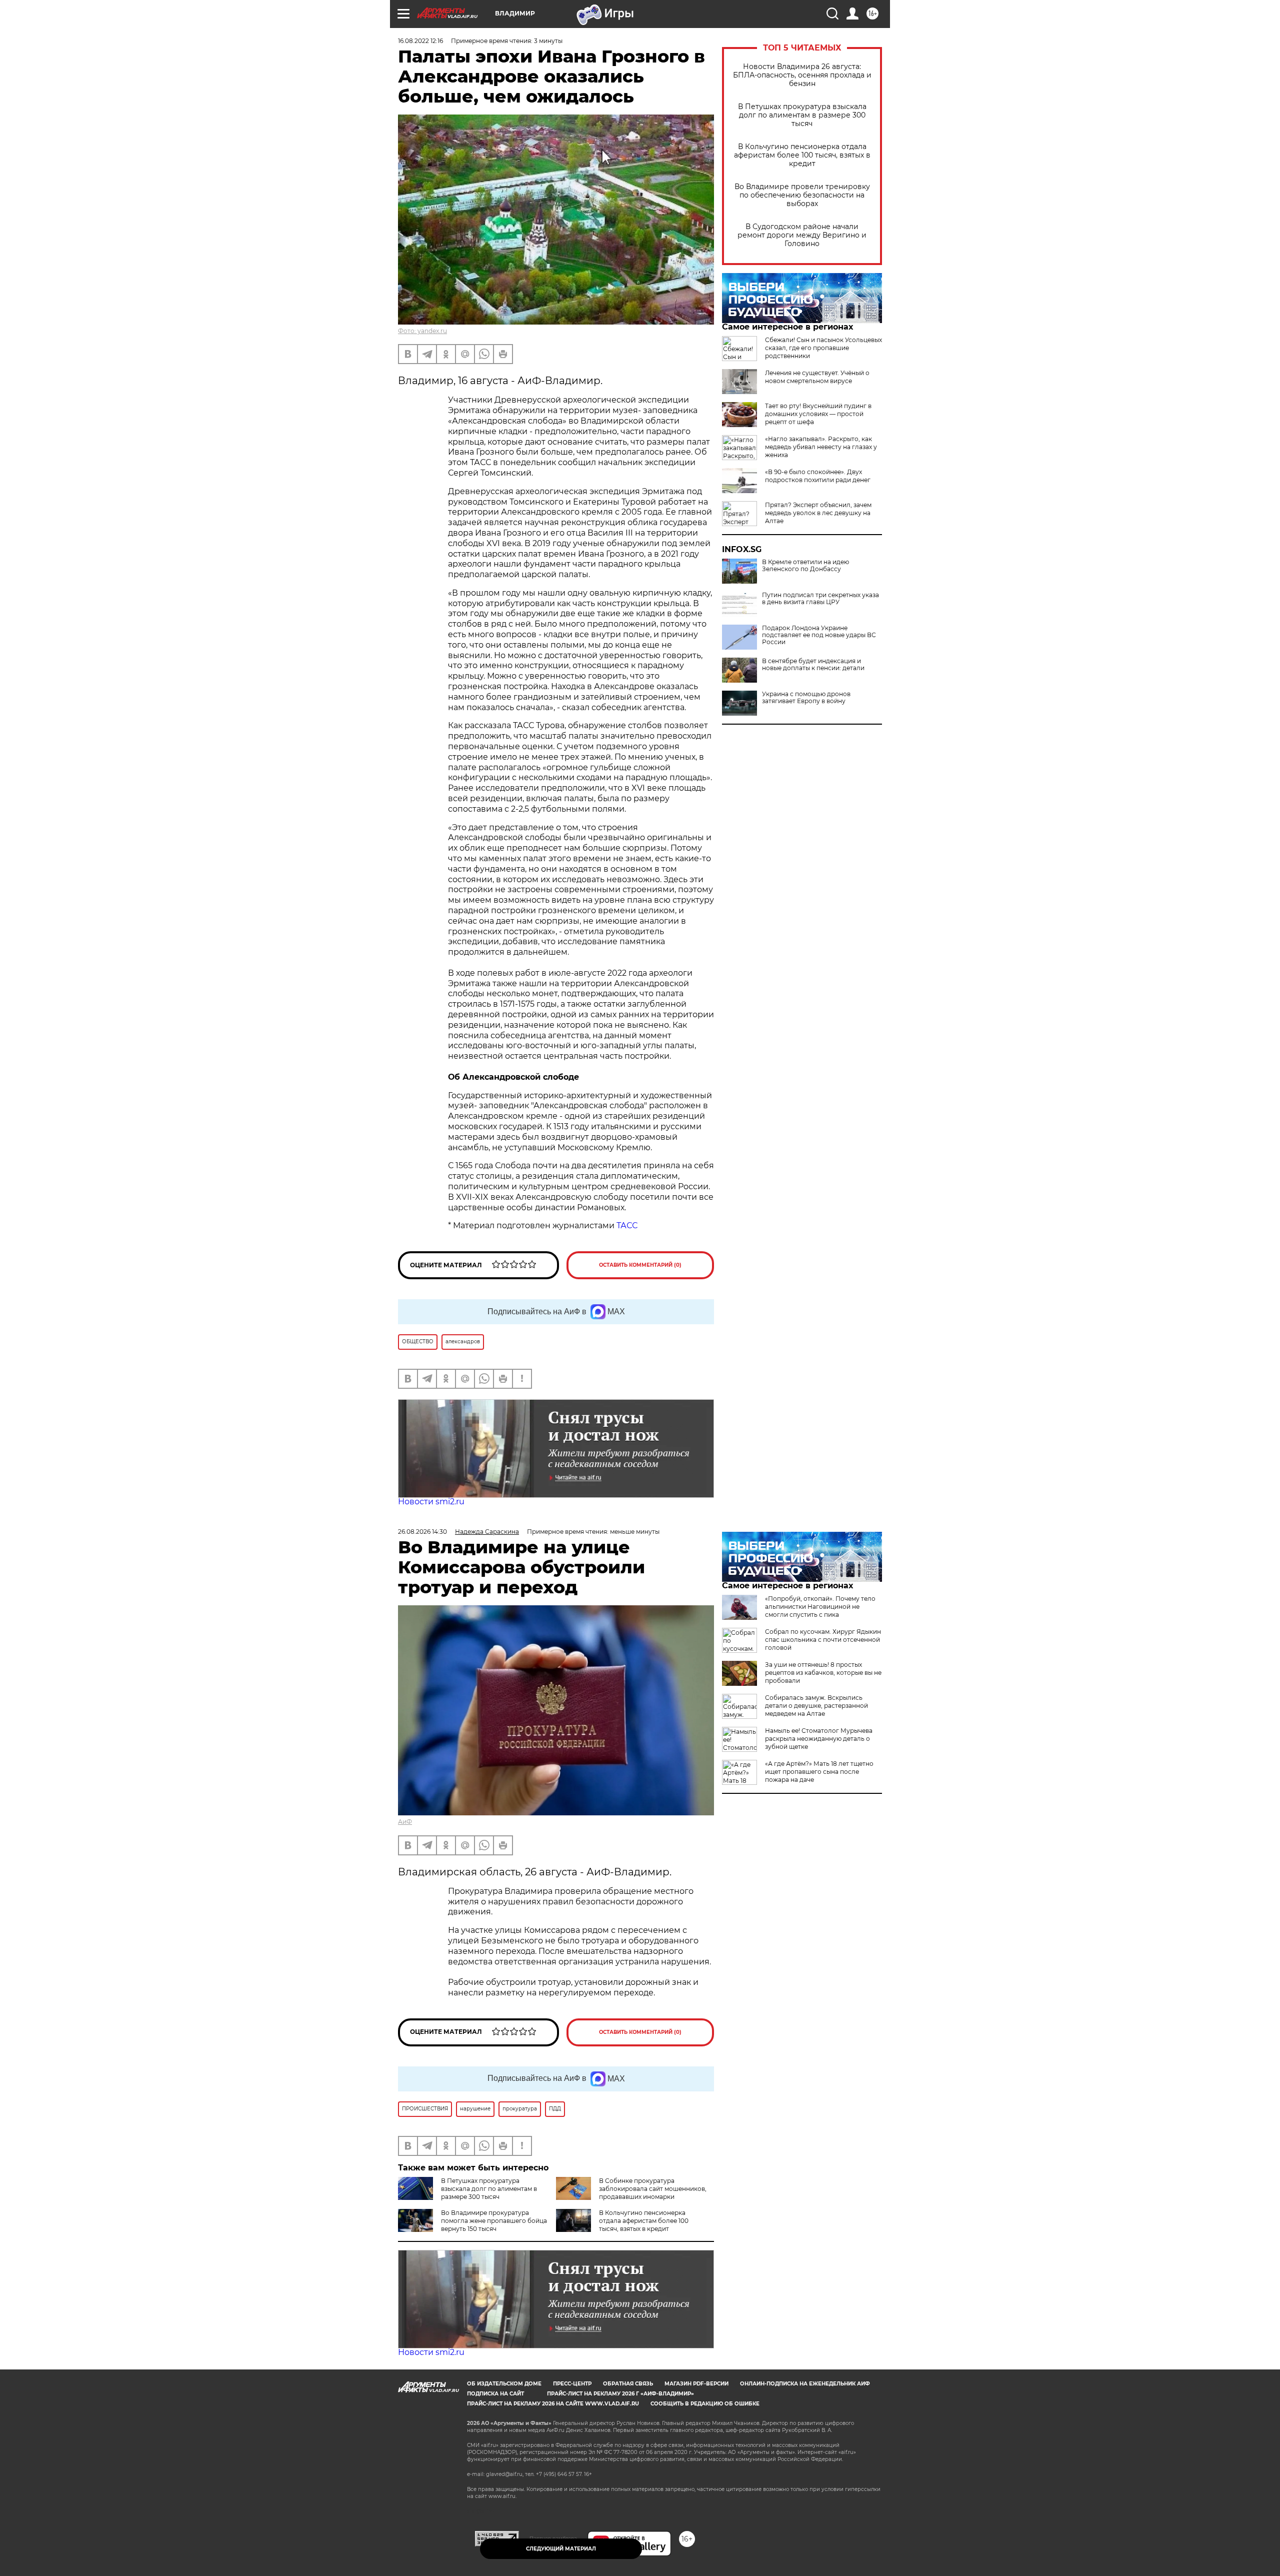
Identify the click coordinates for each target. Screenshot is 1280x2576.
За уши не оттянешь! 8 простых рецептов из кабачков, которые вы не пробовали (823, 1673)
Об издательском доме (504, 2384)
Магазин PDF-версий (696, 2384)
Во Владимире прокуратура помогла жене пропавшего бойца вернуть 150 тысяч (494, 2221)
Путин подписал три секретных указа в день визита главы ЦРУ (820, 599)
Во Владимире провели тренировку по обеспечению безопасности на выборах (802, 195)
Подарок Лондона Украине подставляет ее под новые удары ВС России (819, 635)
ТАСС (627, 1225)
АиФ (405, 1822)
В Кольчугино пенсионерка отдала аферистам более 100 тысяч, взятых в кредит (802, 155)
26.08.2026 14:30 (422, 1532)
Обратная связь (628, 2384)
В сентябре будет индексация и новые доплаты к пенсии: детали (813, 665)
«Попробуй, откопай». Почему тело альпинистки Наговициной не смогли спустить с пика (820, 1607)
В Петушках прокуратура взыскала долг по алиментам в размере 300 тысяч (802, 115)
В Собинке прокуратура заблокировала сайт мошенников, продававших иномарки (653, 2189)
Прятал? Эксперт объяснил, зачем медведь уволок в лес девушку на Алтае (818, 513)
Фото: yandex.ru (422, 331)
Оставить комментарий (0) (640, 1265)
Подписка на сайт (495, 2394)
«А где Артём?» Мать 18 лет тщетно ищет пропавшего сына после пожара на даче (819, 1772)
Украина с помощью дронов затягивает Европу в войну (806, 698)
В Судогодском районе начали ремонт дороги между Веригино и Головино (802, 235)
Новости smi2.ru (431, 1502)
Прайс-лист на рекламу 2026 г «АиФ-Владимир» (620, 2394)
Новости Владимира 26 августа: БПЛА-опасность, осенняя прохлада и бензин (802, 75)
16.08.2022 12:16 (420, 41)
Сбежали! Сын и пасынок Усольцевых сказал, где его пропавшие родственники (823, 348)
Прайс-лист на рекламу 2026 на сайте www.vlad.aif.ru (553, 2404)
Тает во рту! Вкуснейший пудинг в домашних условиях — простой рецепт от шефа (818, 414)
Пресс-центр (572, 2384)
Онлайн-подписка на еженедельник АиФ (805, 2384)
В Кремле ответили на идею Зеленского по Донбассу (805, 566)
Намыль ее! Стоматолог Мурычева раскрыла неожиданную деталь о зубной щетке (819, 1739)
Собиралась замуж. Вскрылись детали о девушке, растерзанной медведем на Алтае (816, 1706)
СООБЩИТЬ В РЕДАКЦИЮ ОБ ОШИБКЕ (705, 2404)
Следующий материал (561, 2549)
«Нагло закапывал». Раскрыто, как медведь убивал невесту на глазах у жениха (821, 447)
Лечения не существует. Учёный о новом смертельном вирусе (817, 377)
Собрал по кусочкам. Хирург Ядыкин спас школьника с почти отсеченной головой (823, 1640)
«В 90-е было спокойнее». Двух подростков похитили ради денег (818, 476)
